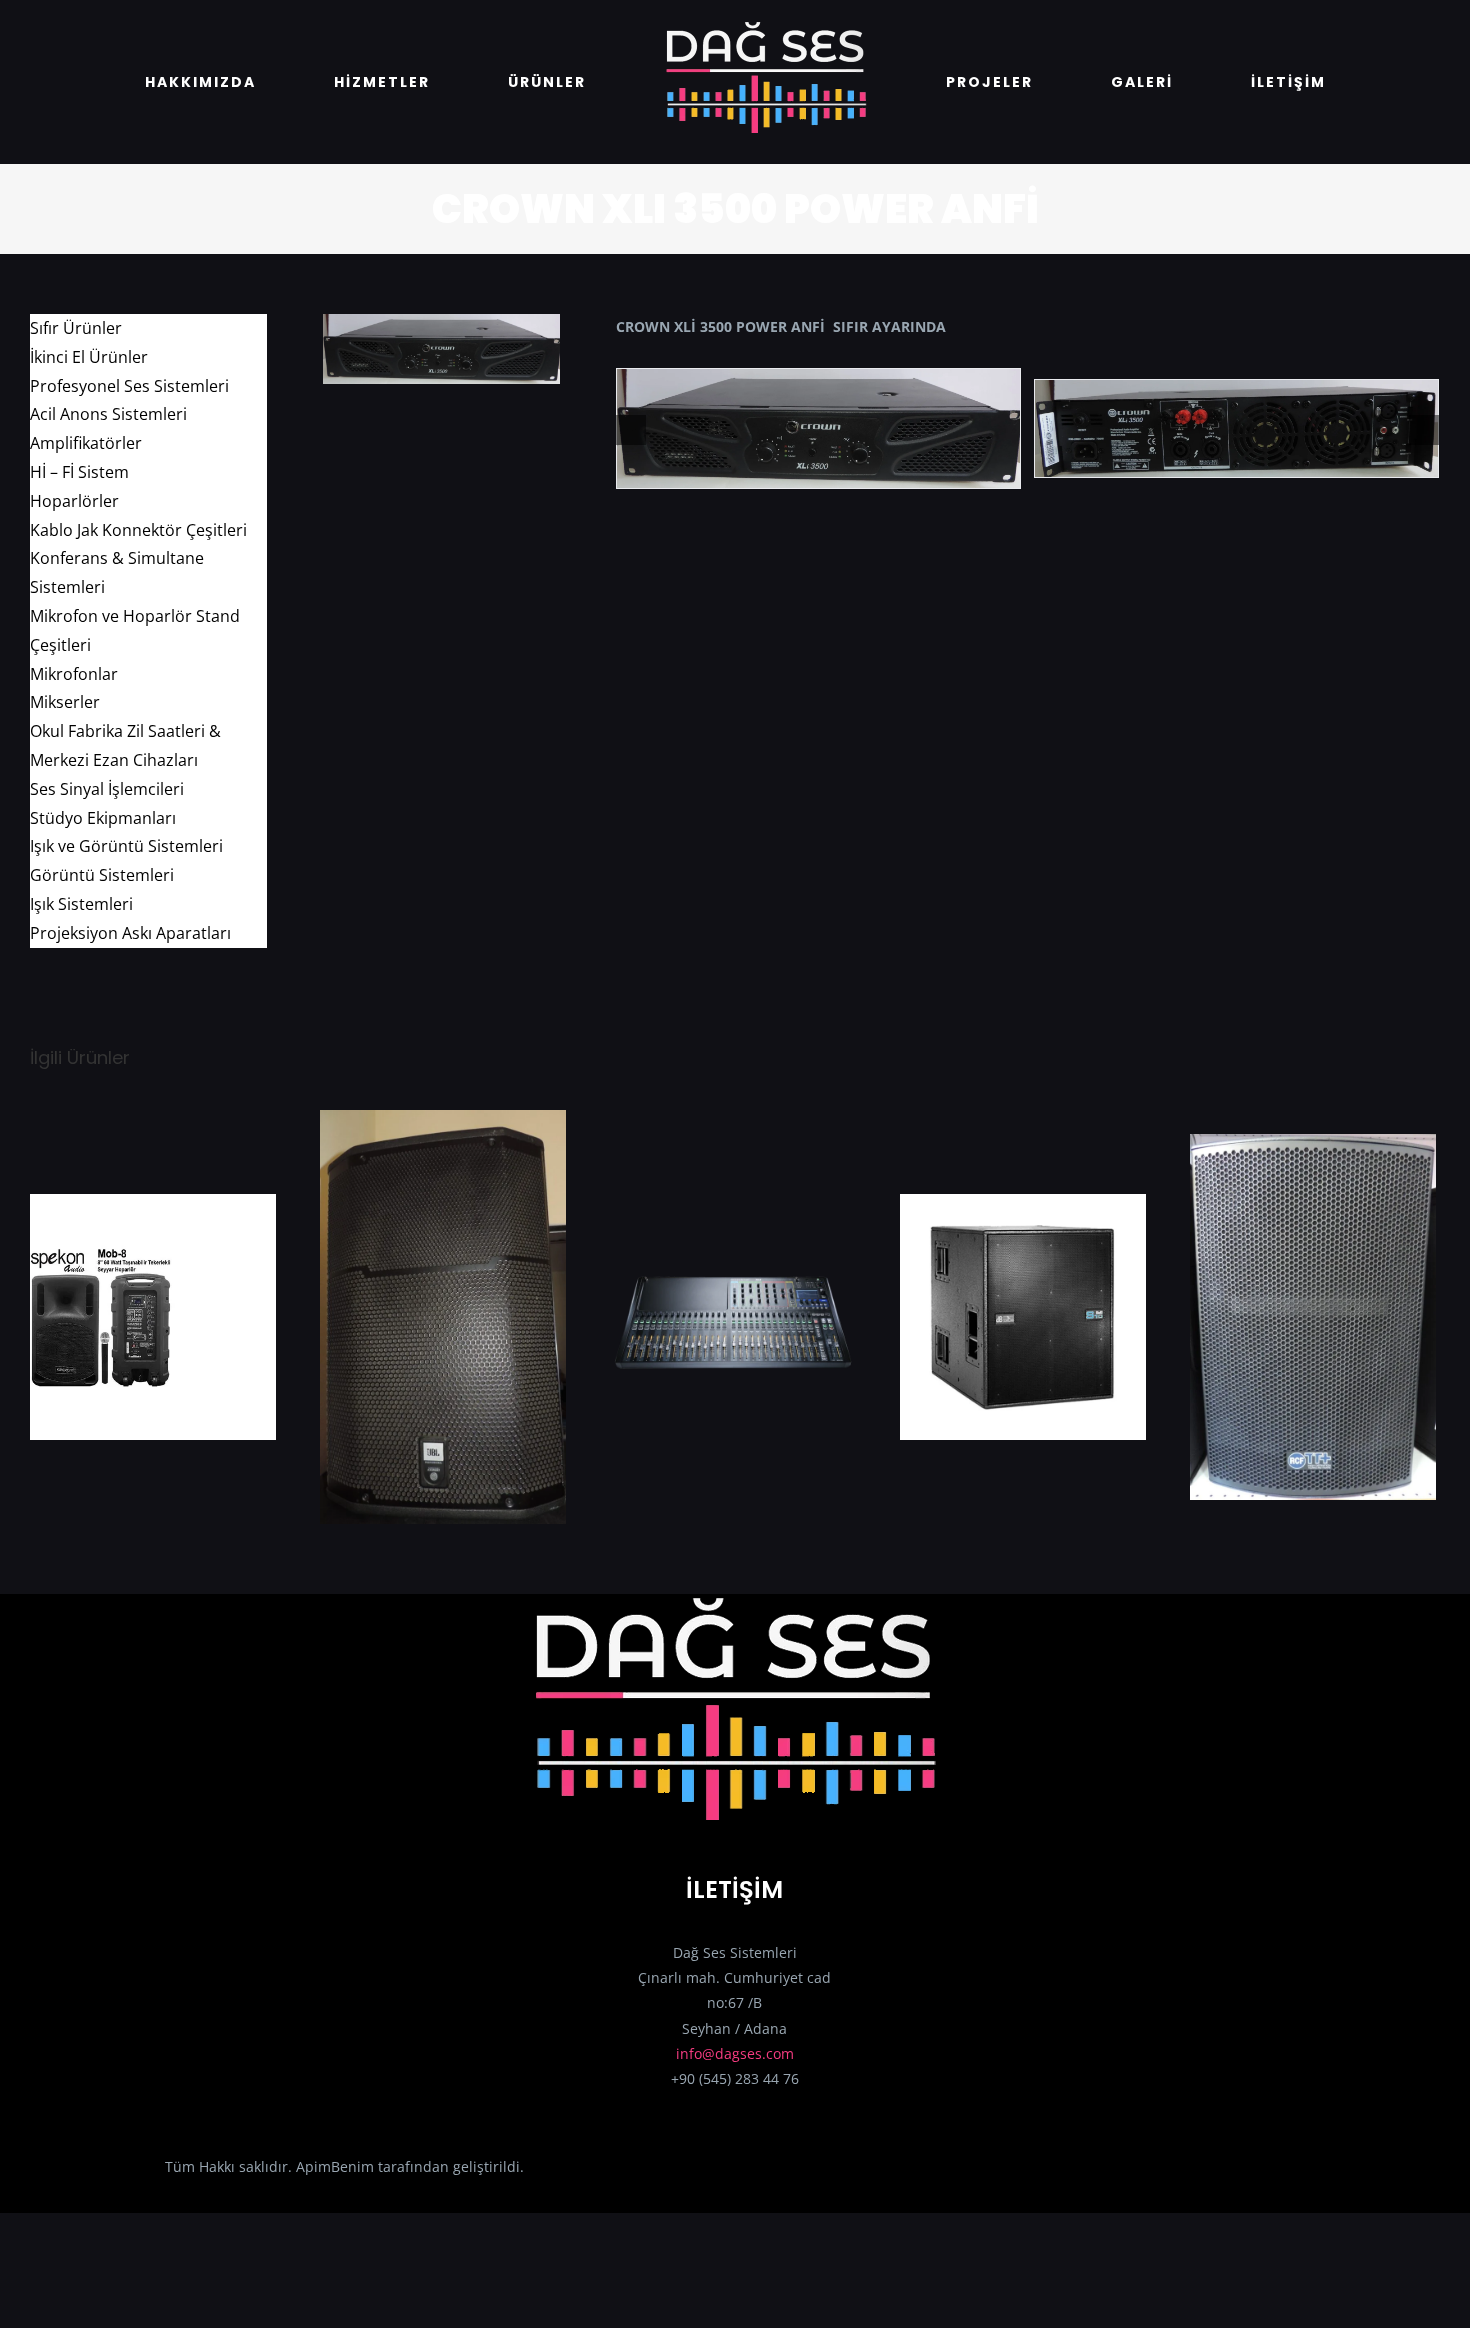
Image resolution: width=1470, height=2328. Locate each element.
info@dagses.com (735, 2053)
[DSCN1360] (441, 320)
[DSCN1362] (818, 416)
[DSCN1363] (1236, 416)
